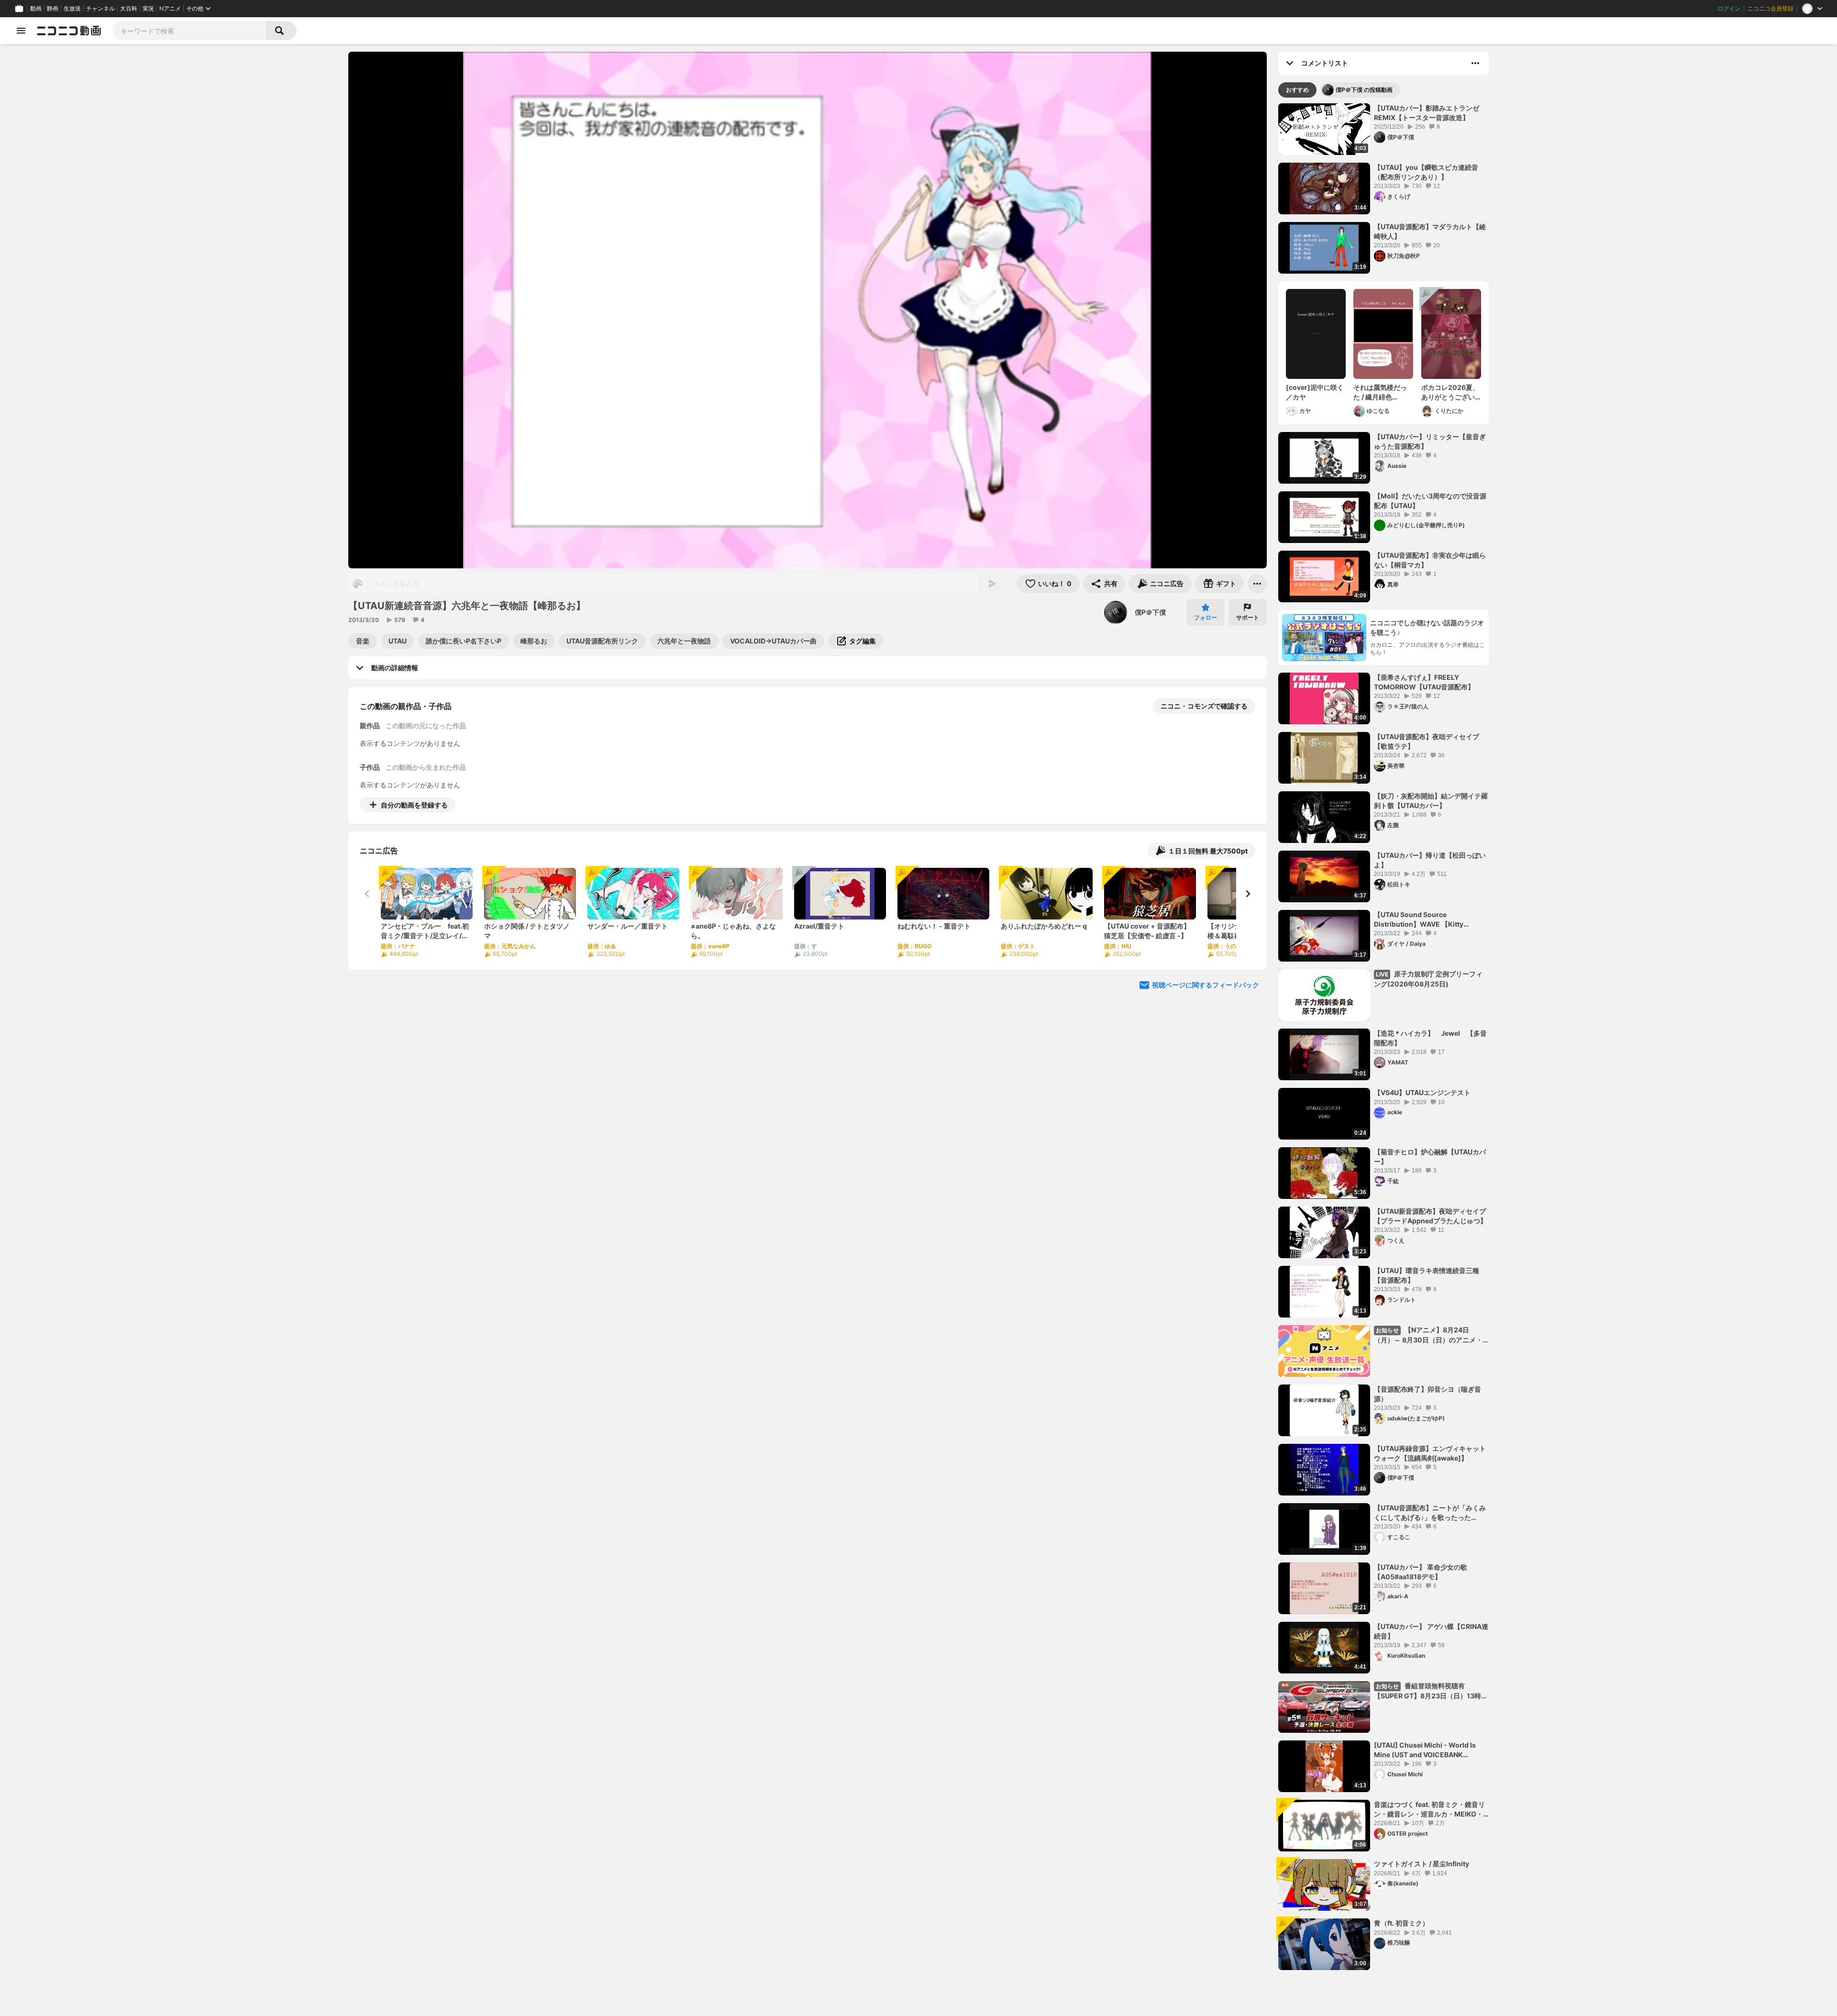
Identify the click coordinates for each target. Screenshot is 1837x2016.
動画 (36, 9)
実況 (148, 9)
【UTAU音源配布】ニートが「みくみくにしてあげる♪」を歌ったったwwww (1430, 1513)
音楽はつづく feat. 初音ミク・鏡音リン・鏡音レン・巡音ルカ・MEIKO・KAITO (1429, 1809)
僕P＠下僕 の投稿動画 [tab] (1364, 90)
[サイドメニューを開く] (21, 31)
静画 (53, 9)
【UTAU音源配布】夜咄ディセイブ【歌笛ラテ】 (1427, 741)
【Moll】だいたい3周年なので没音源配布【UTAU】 (1430, 501)
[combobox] (189, 31)
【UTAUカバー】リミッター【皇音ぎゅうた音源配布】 (1430, 441)
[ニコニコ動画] (69, 31)
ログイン (1729, 9)
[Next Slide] (1248, 894)
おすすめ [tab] (1297, 90)
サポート (1248, 617)
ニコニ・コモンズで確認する (1204, 706)
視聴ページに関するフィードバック (1206, 985)
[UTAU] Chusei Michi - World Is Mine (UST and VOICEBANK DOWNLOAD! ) (1425, 1750)
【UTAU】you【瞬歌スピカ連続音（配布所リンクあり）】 (1426, 172)
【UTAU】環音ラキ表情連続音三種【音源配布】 (1427, 1275)
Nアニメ (170, 9)
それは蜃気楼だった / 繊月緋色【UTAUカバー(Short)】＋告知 (1380, 392)
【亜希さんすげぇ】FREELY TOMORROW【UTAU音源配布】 (1424, 682)
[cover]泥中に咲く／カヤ (1315, 392)
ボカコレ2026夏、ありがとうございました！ (1450, 392)
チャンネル (100, 9)
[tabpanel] (1383, 1037)
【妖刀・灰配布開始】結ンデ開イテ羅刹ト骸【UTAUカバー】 (1431, 801)
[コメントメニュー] (1475, 63)
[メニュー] (1257, 584)
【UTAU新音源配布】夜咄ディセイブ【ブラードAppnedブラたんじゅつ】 (1430, 1216)
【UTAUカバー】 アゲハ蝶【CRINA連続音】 (1431, 1631)
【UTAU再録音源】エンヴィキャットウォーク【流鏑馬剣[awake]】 (1430, 1453)
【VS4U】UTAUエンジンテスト (1422, 1092)
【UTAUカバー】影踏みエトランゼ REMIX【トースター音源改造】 (1427, 113)
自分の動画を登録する (414, 805)
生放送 (72, 9)
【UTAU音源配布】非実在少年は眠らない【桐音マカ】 (1430, 560)
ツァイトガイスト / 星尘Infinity (1422, 1864)
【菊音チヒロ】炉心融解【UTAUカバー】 (1430, 1157)
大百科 (129, 9)
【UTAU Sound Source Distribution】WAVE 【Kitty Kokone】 (1419, 919)
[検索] (281, 31)
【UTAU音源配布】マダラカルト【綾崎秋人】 (1430, 231)
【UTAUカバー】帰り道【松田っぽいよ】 (1430, 860)
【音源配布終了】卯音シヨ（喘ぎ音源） (1428, 1394)
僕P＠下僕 (1150, 612)
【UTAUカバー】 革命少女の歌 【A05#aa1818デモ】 (1421, 1572)
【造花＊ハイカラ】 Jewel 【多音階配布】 (1430, 1038)
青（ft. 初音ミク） (1401, 1923)
